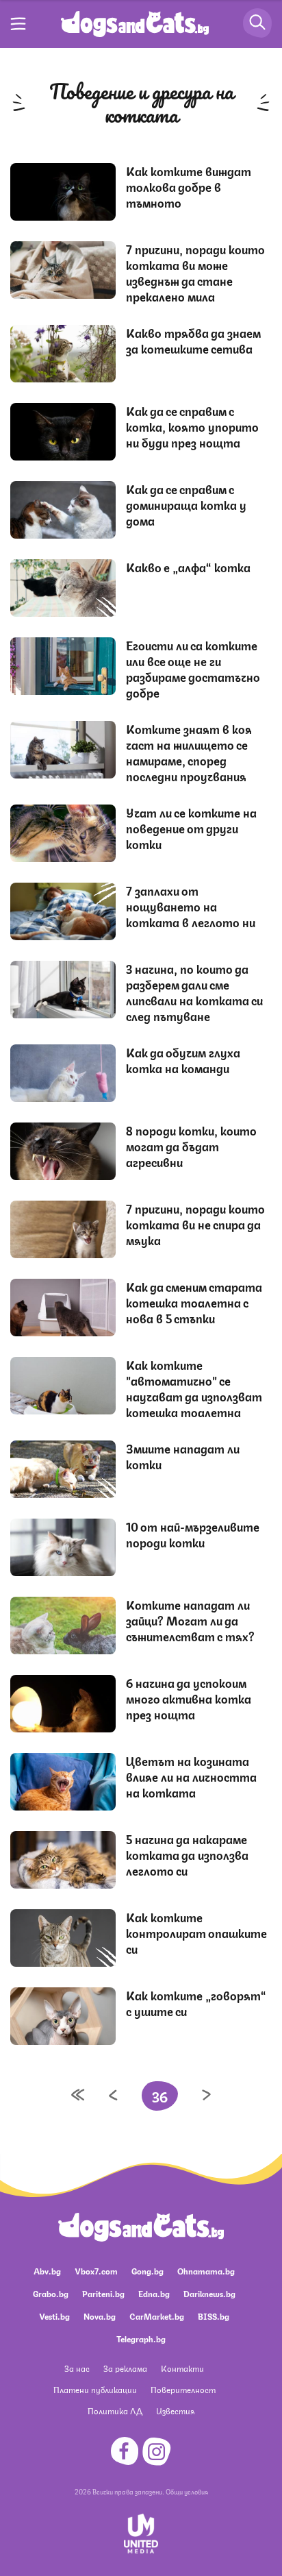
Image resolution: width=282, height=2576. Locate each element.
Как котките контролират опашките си (196, 1933)
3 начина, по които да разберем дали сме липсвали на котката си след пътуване (194, 992)
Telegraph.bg (141, 2339)
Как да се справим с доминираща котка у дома (186, 504)
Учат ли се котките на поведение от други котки (191, 828)
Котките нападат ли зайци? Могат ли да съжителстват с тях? (190, 1620)
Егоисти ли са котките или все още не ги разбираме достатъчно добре (193, 668)
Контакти (182, 2368)
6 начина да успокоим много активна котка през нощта (189, 1698)
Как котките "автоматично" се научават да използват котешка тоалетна (194, 1388)
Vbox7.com (96, 2271)
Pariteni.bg (103, 2293)
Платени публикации (95, 2389)
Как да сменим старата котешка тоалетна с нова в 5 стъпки (194, 1302)
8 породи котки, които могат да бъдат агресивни (191, 1146)
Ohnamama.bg (206, 2271)
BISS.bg (214, 2316)
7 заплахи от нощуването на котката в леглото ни (191, 906)
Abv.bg (47, 2271)
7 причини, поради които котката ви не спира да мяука (195, 1224)
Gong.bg (148, 2271)
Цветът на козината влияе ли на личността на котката (191, 1776)
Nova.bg (100, 2316)
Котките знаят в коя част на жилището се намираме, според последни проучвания (189, 752)
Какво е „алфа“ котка (188, 567)
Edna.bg (154, 2293)
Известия (175, 2411)
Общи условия (187, 2491)
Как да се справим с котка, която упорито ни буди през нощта (192, 426)
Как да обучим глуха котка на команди (183, 1060)
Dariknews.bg (209, 2293)
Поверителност (183, 2389)
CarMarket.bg (157, 2316)
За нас (77, 2368)
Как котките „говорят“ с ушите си (196, 2003)
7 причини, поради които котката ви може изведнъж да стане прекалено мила (195, 272)
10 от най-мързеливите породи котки (193, 1534)
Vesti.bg (54, 2316)
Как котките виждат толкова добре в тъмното (189, 186)
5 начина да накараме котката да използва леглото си (187, 1854)
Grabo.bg (51, 2293)
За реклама (125, 2368)
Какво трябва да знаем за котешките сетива (193, 340)
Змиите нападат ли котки (183, 1456)
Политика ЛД (115, 2411)
